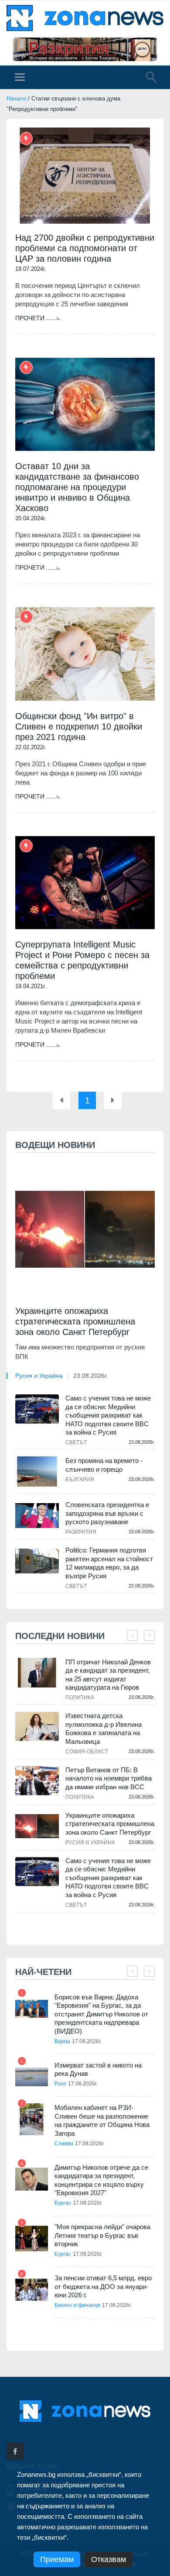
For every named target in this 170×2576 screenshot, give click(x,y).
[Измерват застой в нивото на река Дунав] (32, 2077)
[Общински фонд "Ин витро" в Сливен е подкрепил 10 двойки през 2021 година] (85, 654)
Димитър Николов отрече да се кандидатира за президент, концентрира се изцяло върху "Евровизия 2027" (101, 2180)
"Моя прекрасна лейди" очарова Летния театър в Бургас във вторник (102, 2235)
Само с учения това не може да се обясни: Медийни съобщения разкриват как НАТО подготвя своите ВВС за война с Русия (108, 1415)
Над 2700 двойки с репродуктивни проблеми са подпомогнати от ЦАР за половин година (85, 248)
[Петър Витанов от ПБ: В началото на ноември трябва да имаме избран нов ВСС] (37, 1781)
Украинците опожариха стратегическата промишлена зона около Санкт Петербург (75, 1321)
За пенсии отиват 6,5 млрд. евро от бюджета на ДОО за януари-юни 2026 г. (103, 2286)
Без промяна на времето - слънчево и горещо (104, 1465)
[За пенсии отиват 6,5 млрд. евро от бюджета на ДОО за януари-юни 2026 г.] (32, 2290)
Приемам (57, 2559)
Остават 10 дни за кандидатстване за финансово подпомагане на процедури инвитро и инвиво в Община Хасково (77, 487)
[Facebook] (15, 2452)
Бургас (63, 2203)
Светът (76, 1442)
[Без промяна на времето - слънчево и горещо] (37, 1471)
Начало (16, 99)
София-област (87, 1752)
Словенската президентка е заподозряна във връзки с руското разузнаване (107, 1513)
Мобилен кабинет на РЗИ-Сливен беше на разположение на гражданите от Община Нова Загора (102, 2120)
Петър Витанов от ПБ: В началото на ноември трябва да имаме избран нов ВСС (109, 1778)
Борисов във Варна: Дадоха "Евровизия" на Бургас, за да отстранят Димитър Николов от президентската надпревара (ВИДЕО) (101, 2014)
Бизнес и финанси (77, 2305)
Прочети (31, 318)
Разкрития (81, 1532)
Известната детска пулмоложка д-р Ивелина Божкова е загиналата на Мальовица (104, 1729)
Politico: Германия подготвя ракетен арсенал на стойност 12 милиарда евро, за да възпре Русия (109, 1563)
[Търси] (147, 79)
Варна (62, 2041)
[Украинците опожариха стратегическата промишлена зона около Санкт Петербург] (85, 1229)
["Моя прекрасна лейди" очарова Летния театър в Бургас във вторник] (32, 2239)
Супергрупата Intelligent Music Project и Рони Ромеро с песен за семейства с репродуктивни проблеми (82, 960)
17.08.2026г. (87, 2041)
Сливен (64, 2144)
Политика (80, 1698)
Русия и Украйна (39, 1376)
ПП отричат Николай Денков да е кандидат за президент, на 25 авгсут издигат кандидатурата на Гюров (108, 1675)
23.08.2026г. (90, 1376)
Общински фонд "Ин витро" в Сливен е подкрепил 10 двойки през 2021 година (79, 726)
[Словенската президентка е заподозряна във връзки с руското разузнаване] (37, 1515)
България (80, 1480)
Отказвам (109, 2559)
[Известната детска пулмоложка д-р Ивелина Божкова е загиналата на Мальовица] (37, 1727)
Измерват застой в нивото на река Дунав (98, 2069)
